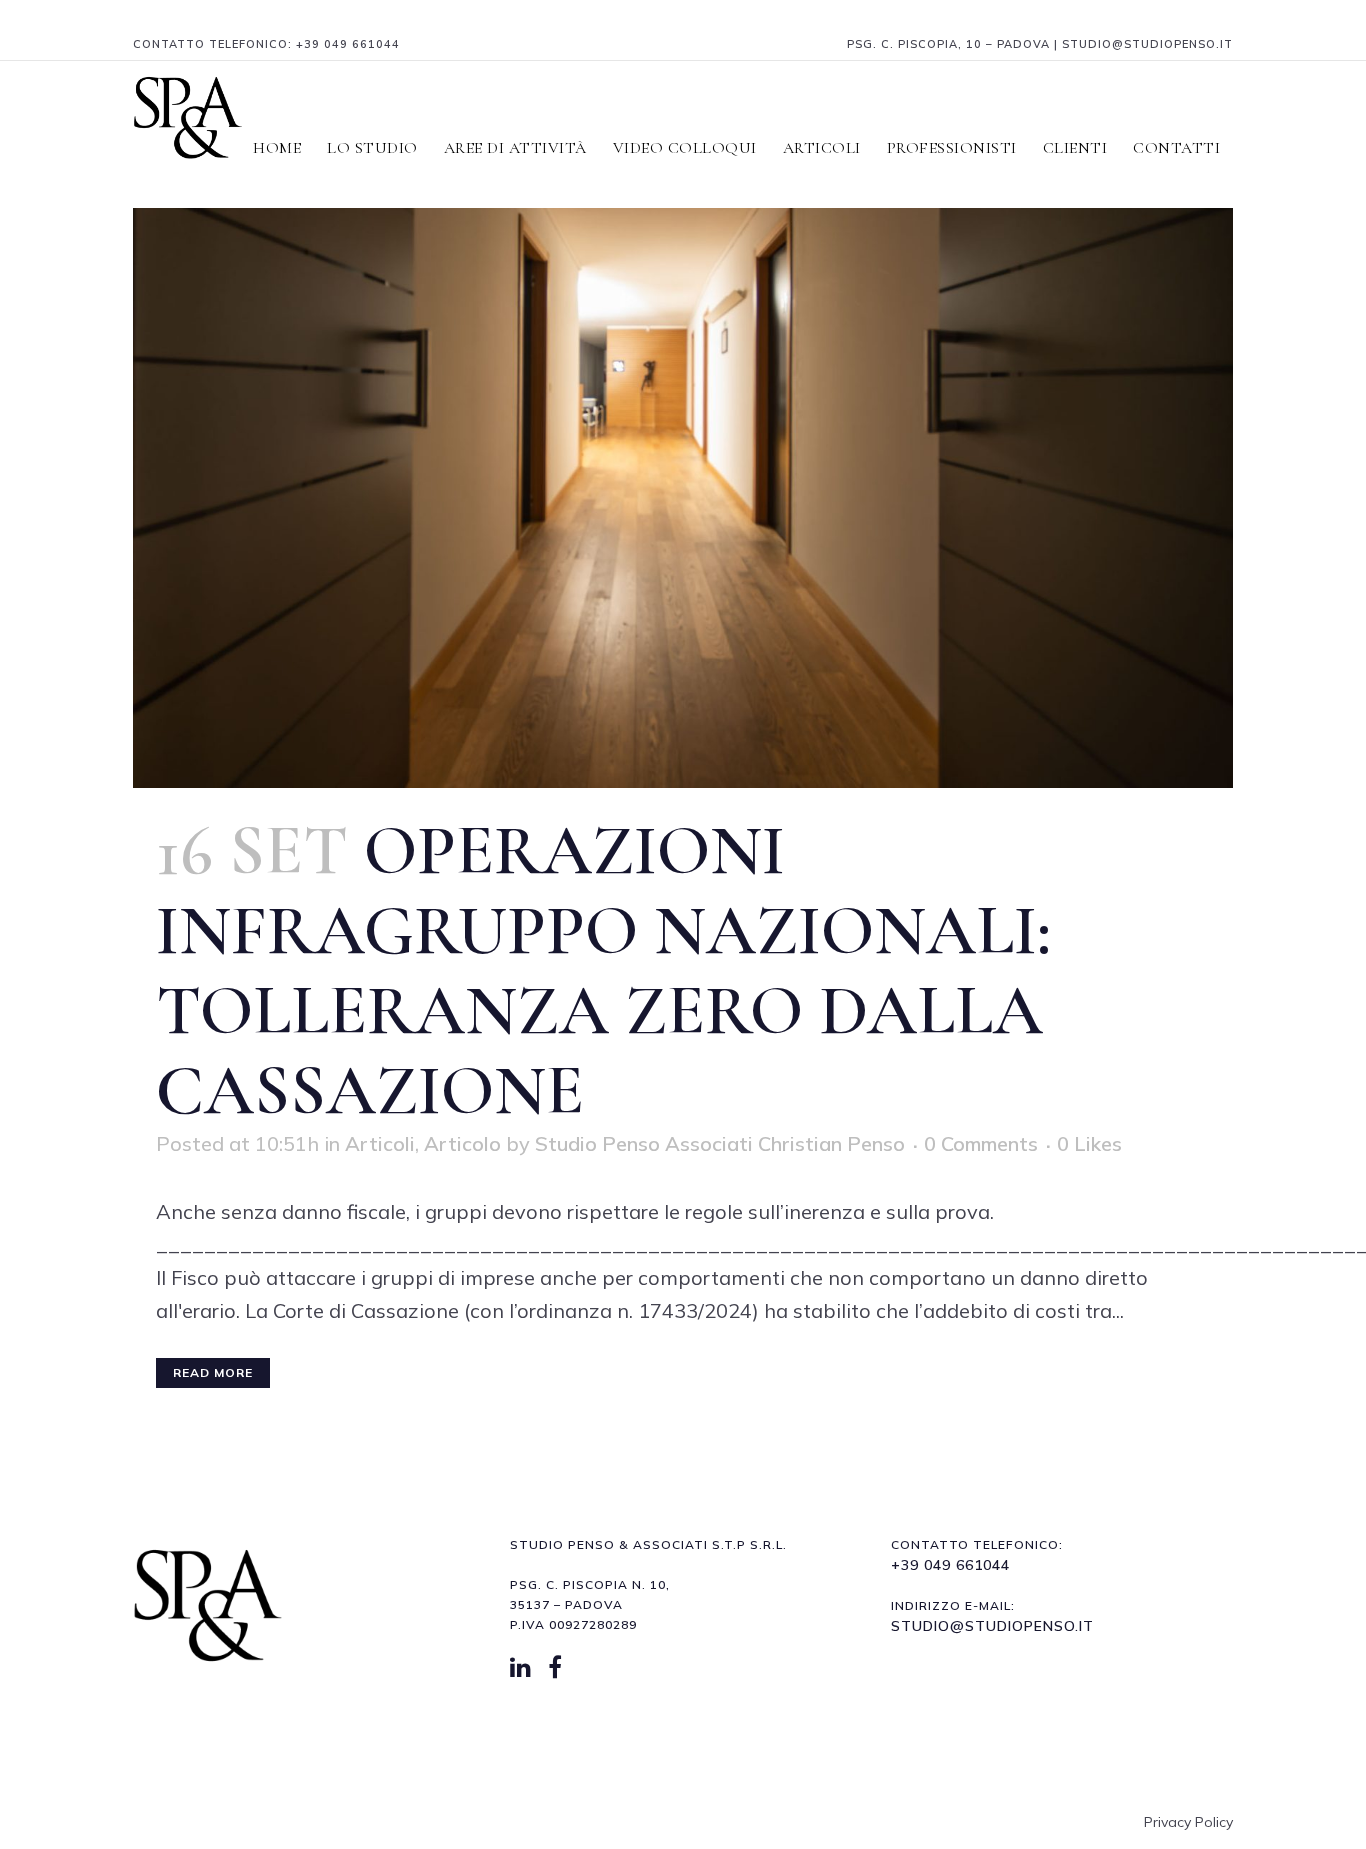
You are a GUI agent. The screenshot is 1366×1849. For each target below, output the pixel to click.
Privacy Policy (1188, 1822)
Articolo (462, 1143)
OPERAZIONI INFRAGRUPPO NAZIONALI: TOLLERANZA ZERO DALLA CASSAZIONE (603, 970)
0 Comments (981, 1143)
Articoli (380, 1143)
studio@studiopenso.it (992, 1626)
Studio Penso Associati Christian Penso (720, 1143)
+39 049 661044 (348, 44)
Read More (213, 1372)
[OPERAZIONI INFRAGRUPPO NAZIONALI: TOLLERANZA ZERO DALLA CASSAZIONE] (683, 421)
